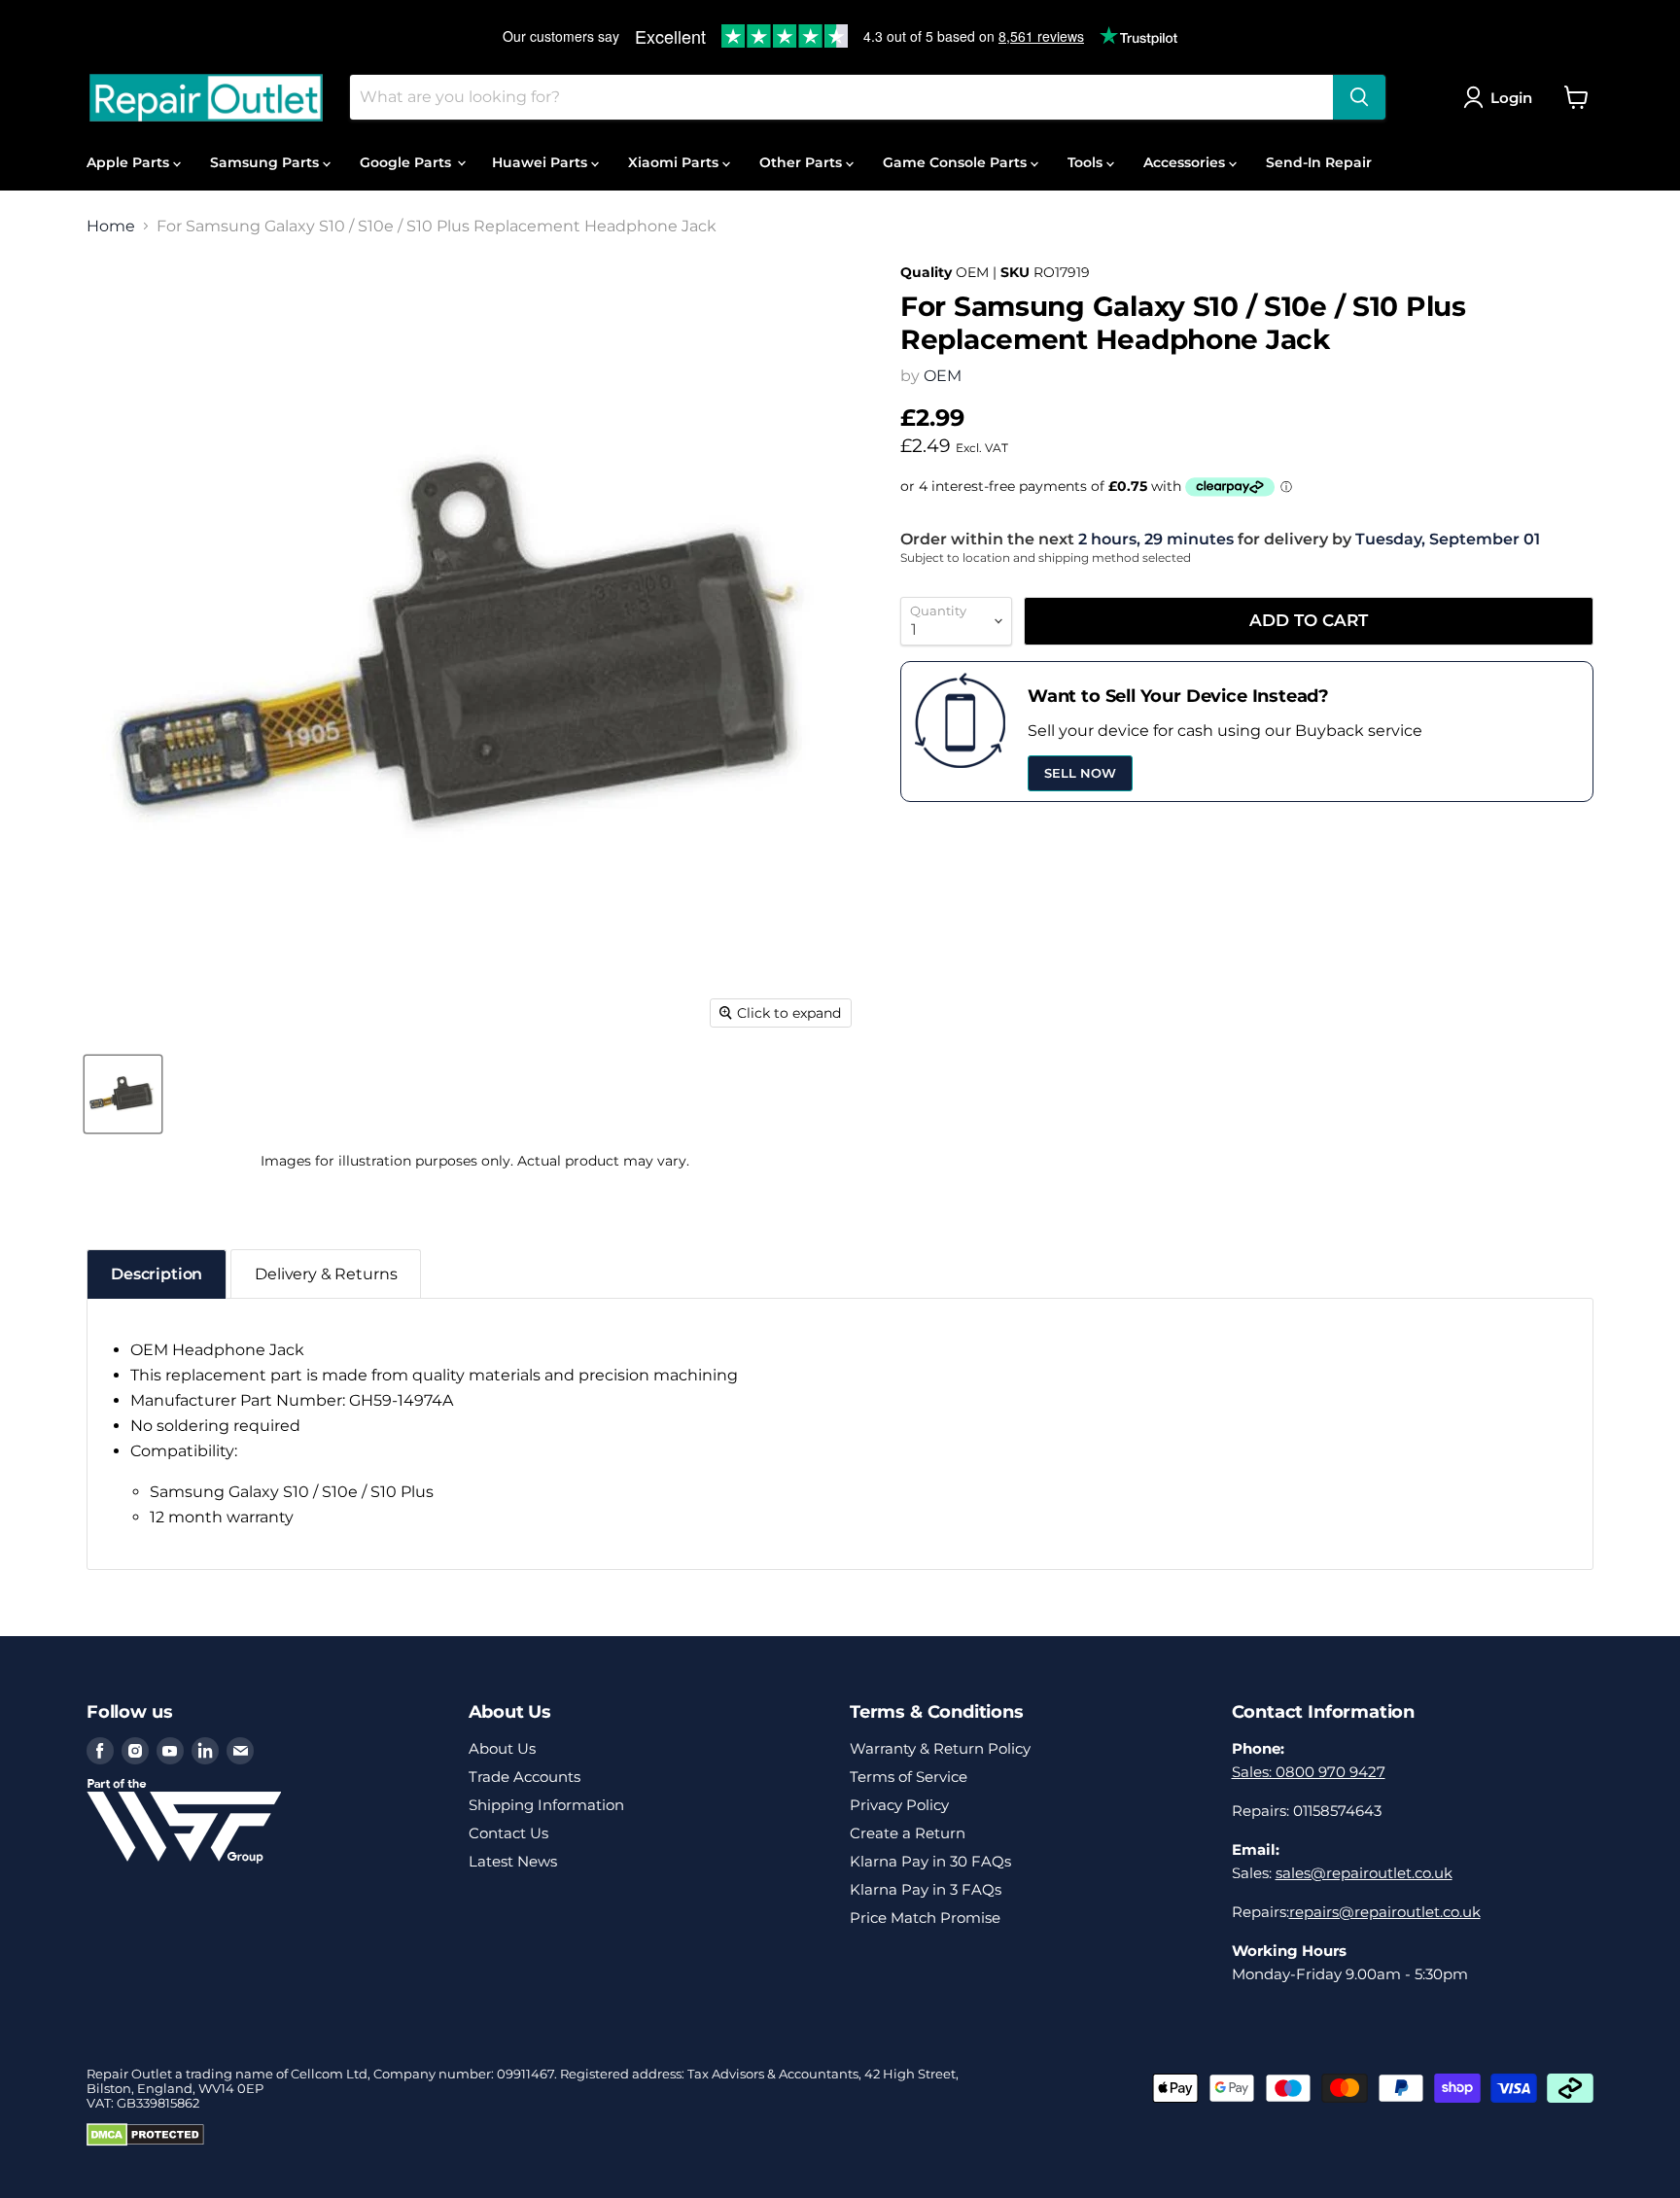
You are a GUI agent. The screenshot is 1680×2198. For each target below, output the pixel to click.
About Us (502, 1748)
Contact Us (508, 1833)
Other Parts (803, 162)
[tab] (157, 1274)
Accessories (1186, 162)
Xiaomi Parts (675, 162)
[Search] (1359, 97)
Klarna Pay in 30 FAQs (930, 1861)
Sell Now (1080, 773)
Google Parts (407, 162)
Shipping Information (546, 1805)
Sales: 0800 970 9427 (1309, 1772)
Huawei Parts (542, 162)
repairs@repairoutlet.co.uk (1385, 1912)
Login (1511, 98)
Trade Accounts (525, 1777)
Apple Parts (130, 162)
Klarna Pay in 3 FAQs (926, 1889)
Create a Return (908, 1833)
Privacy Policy (899, 1805)
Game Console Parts (957, 162)
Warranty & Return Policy (940, 1748)
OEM (943, 376)
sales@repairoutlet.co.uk (1364, 1873)
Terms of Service (909, 1777)
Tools (1087, 162)
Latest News (513, 1861)
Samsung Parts (266, 162)
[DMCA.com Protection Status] (145, 2142)
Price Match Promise (925, 1918)
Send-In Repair (1319, 162)
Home (111, 227)
